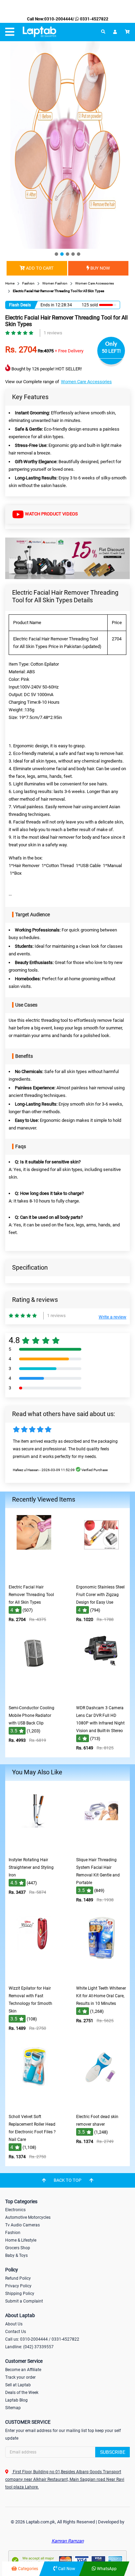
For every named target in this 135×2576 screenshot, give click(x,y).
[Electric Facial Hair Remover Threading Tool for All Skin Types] (34, 1576)
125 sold (90, 305)
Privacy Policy (18, 2286)
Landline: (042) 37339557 (29, 2347)
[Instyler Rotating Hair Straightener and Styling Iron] (34, 1849)
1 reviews (53, 333)
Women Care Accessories (86, 382)
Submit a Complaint (24, 2301)
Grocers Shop (18, 2248)
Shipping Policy (20, 2294)
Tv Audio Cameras (22, 2225)
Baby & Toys (16, 2255)
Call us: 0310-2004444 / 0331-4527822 (42, 2339)
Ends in (47, 305)
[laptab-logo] (39, 32)
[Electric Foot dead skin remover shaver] (101, 2105)
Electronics (15, 2210)
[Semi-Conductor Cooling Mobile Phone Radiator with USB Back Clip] (34, 1697)
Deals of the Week (22, 2393)
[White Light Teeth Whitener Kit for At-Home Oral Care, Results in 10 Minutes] (101, 1977)
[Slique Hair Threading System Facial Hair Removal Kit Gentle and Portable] (101, 1849)
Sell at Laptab (18, 2385)
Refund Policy (18, 2278)
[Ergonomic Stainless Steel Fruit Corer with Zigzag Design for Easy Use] (101, 1576)
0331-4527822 (94, 19)
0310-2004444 (58, 19)
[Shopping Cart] (127, 32)
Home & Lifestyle (21, 2240)
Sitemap (13, 2408)
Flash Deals (20, 305)
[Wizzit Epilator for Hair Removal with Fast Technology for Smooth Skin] (34, 1977)
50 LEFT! (111, 351)
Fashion (13, 2233)
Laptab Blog (16, 2400)
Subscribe (113, 2452)
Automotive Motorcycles (28, 2217)
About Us (14, 2324)
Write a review (112, 1317)
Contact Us (16, 2332)
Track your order (20, 2377)
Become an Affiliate (23, 2370)
